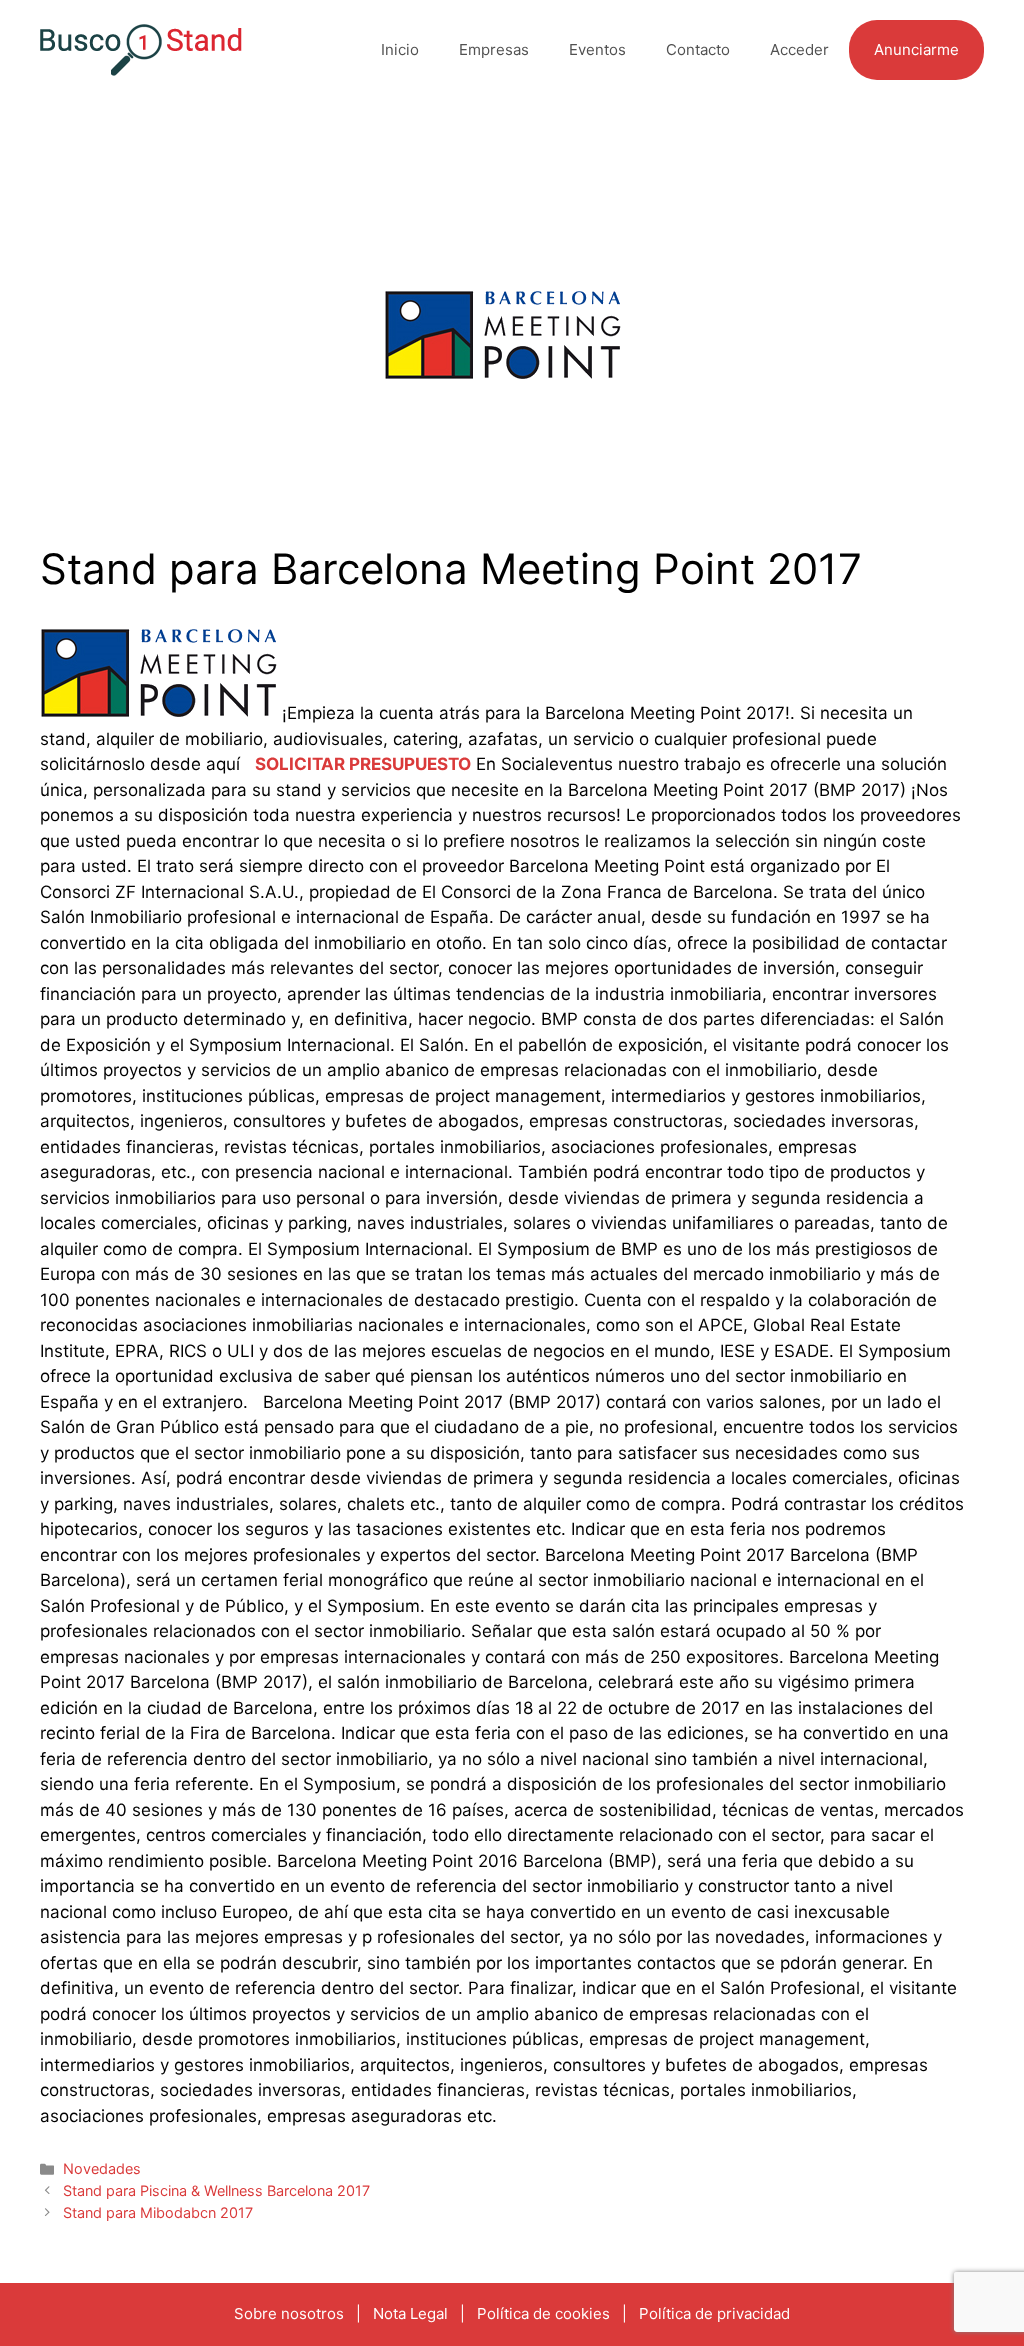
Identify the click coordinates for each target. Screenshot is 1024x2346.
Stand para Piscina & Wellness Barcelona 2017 (216, 2190)
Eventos (597, 49)
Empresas (494, 49)
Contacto (698, 49)
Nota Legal (410, 2313)
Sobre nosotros (289, 2313)
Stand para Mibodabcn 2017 (158, 2212)
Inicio (400, 49)
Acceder (799, 49)
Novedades (102, 2168)
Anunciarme (916, 49)
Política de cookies (543, 2313)
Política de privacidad (714, 2313)
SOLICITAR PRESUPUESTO (363, 764)
